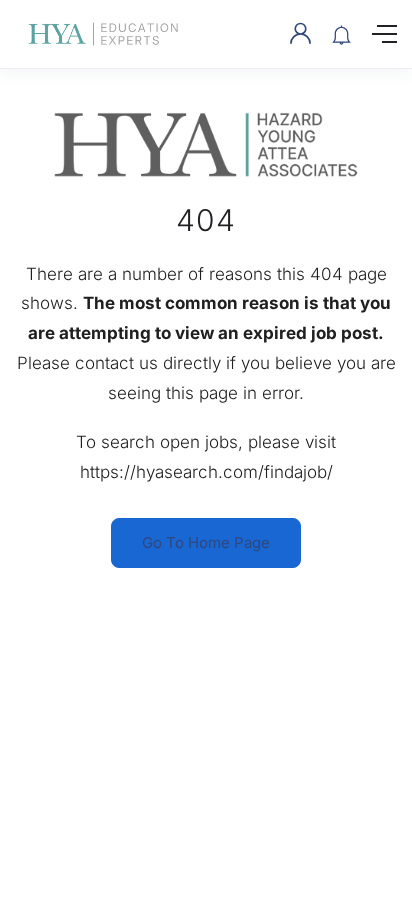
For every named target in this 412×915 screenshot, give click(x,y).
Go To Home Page (206, 542)
